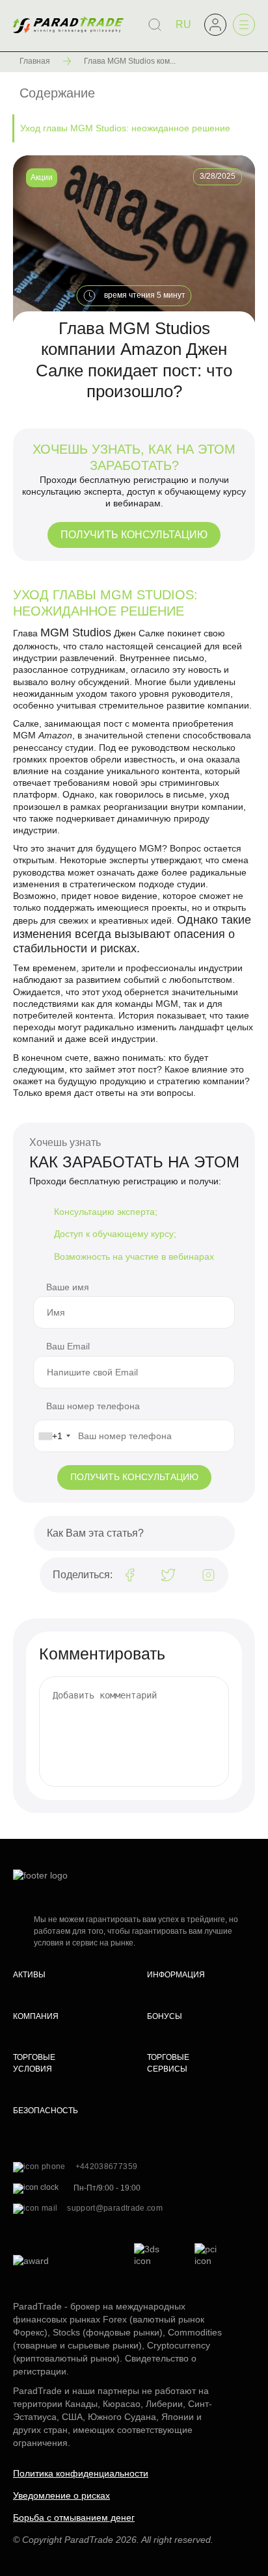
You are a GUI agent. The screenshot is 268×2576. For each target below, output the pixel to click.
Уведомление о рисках (61, 2495)
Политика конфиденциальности (81, 2473)
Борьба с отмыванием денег (74, 2517)
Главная (35, 61)
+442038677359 (107, 2166)
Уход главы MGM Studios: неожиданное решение (125, 128)
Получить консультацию (134, 535)
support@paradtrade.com (115, 2208)
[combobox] (54, 1436)
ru (183, 24)
